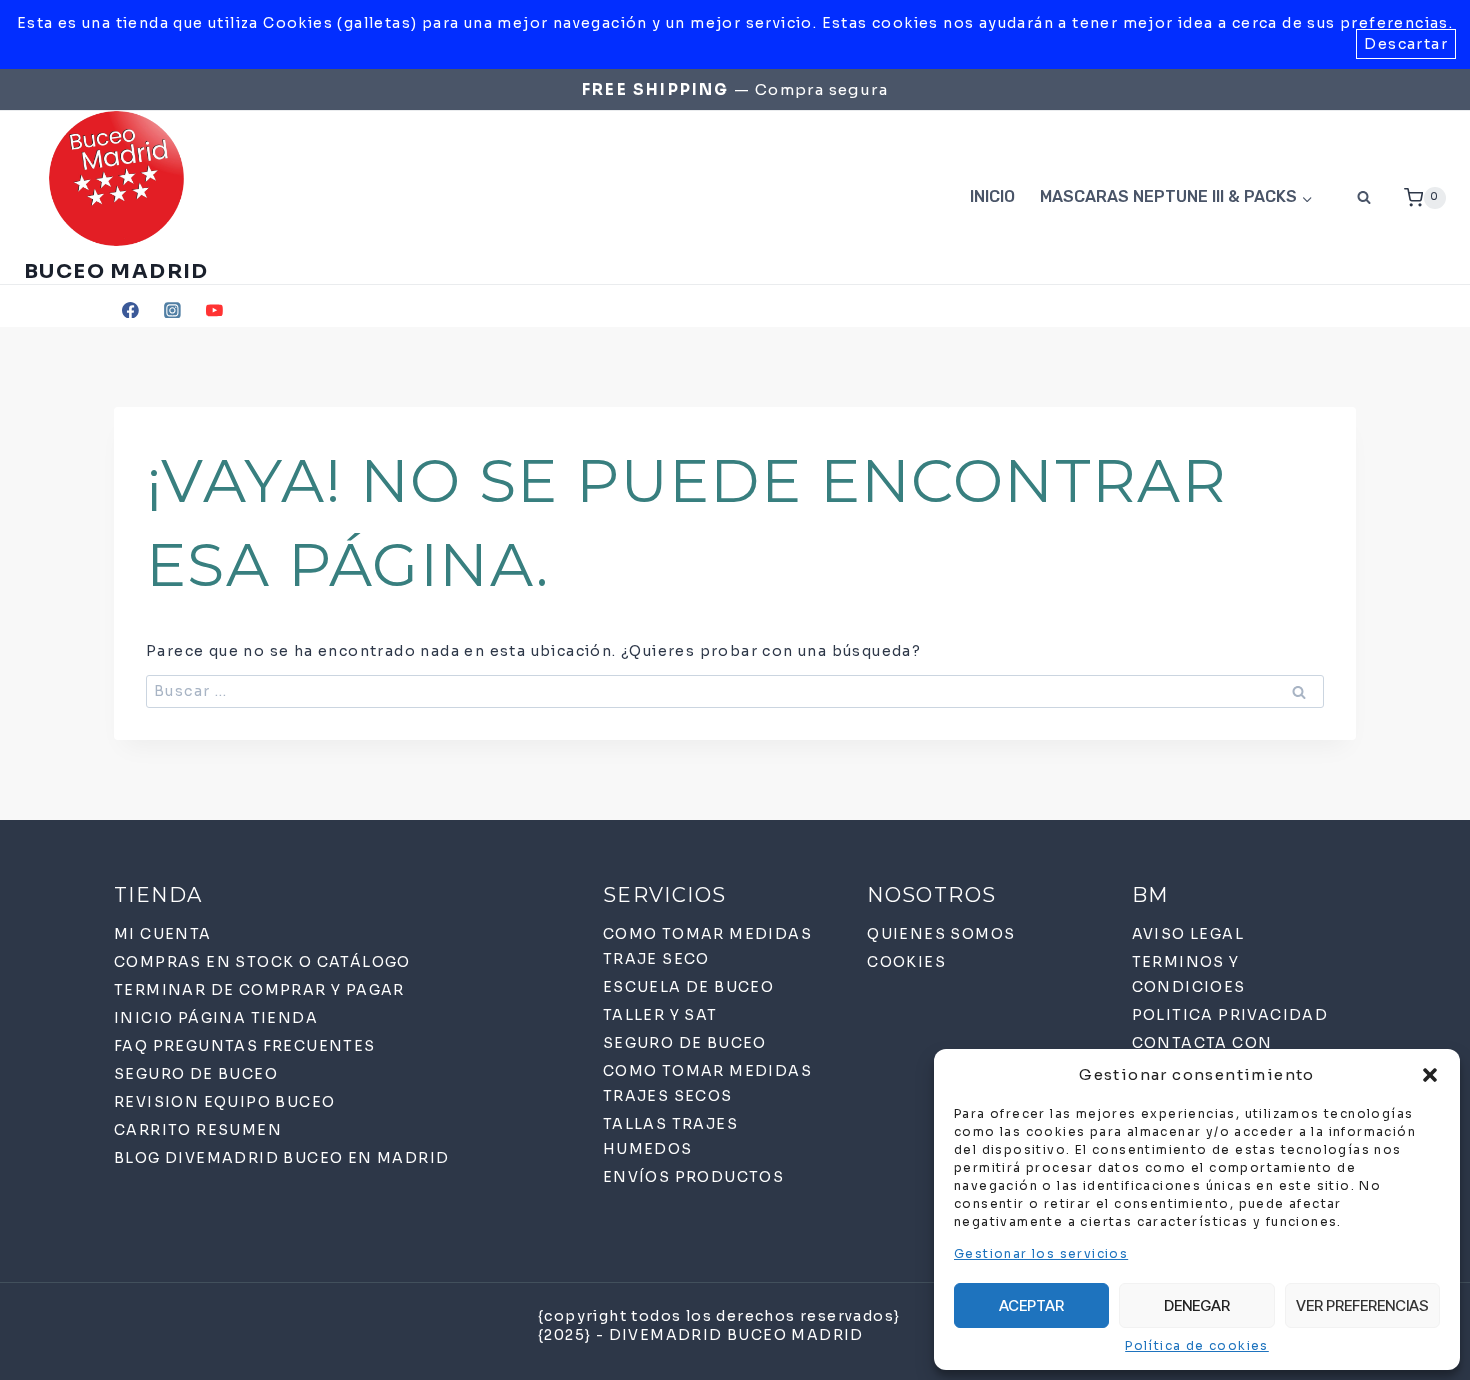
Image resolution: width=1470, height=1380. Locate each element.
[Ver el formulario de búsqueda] (1364, 198)
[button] (1430, 1075)
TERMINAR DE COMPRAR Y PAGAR (259, 990)
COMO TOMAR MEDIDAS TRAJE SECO (707, 946)
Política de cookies (1197, 1345)
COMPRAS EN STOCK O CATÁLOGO (262, 962)
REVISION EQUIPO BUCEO (224, 1102)
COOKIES (906, 962)
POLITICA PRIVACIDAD (1230, 1015)
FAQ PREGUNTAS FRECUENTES (245, 1046)
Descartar (1406, 44)
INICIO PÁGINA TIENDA (216, 1018)
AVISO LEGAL (1188, 934)
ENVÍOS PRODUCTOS (693, 1177)
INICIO (992, 196)
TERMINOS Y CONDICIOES (1189, 974)
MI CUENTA (163, 934)
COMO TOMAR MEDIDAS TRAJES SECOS (707, 1083)
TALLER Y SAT (660, 1015)
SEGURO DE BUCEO (196, 1074)
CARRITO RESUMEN (198, 1130)
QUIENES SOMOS (941, 934)
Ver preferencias (1362, 1305)
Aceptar (1031, 1305)
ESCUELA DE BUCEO (688, 987)
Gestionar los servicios (1041, 1253)
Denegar (1197, 1305)
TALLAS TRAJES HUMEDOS (670, 1136)
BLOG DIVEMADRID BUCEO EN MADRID (281, 1158)
